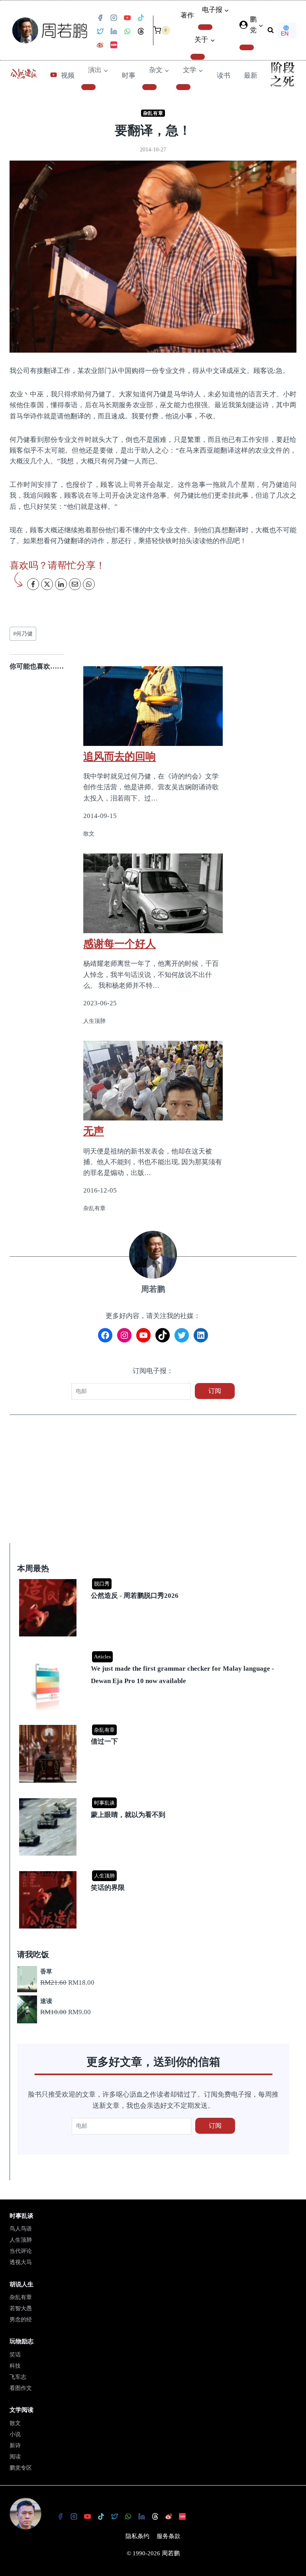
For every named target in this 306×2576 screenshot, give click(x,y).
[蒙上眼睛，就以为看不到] (154, 1799)
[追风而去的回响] (153, 706)
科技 (15, 2366)
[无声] (153, 1081)
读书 (224, 76)
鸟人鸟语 (21, 2229)
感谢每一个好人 (120, 944)
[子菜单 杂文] (149, 87)
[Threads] (141, 31)
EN (285, 33)
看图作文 (21, 2388)
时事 (129, 76)
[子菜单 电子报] (205, 27)
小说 (15, 2434)
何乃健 (23, 634)
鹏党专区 (21, 2468)
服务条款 (169, 2536)
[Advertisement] (153, 1484)
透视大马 (21, 2262)
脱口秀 (102, 1584)
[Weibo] (100, 45)
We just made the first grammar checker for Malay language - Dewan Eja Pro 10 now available (182, 1675)
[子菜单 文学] (183, 87)
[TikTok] (141, 18)
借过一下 (104, 1741)
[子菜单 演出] (88, 87)
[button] (261, 25)
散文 (15, 2423)
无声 (94, 1131)
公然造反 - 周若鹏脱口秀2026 (135, 1596)
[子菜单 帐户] (247, 47)
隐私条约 (137, 2536)
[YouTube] (127, 18)
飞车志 (18, 2377)
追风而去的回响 (120, 756)
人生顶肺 (104, 1876)
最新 (251, 76)
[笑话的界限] (154, 1872)
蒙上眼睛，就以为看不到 (128, 1815)
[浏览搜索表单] (271, 30)
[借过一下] (154, 1726)
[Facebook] (100, 18)
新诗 (15, 2446)
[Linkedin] (114, 31)
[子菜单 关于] (198, 57)
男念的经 (21, 2320)
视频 (68, 76)
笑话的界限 (108, 1888)
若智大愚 (21, 2308)
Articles (102, 1657)
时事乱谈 (104, 1803)
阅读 (15, 2457)
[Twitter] (100, 31)
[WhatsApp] (127, 31)
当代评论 (21, 2251)
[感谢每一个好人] (153, 893)
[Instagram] (114, 18)
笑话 (15, 2355)
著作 (187, 15)
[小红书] (114, 45)
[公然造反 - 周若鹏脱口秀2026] (154, 1580)
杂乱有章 (153, 113)
